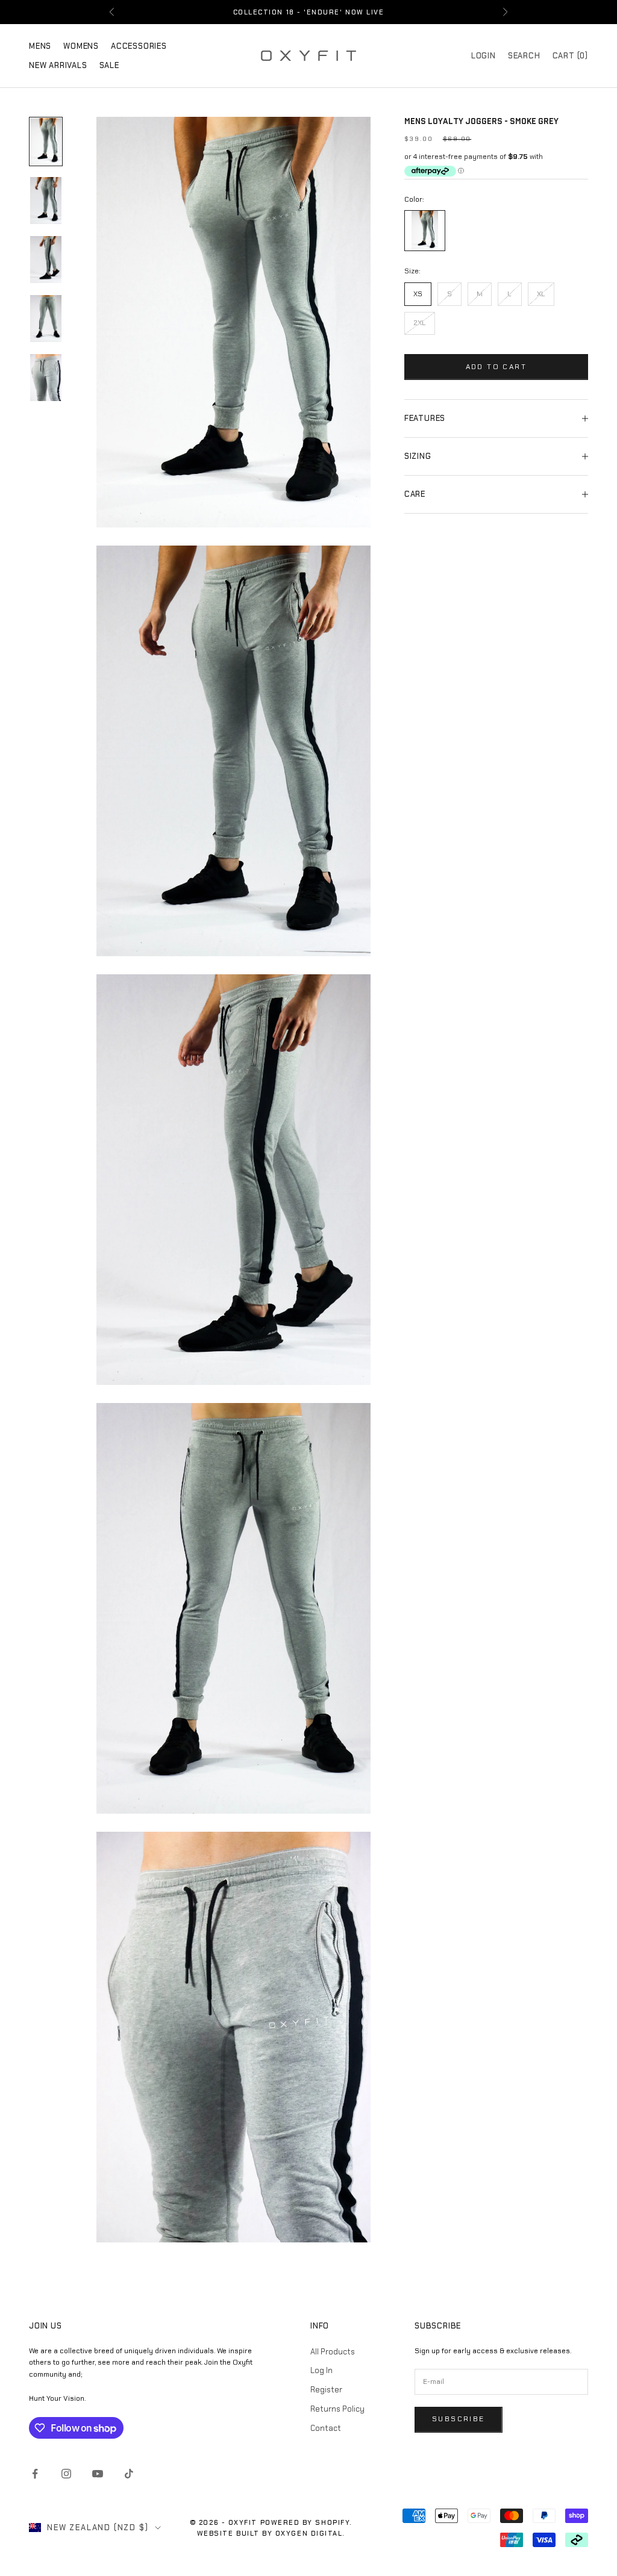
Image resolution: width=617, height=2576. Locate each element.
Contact (326, 2428)
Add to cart (496, 367)
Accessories (139, 46)
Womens (81, 46)
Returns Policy (337, 2409)
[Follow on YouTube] (98, 2474)
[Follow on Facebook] (35, 2474)
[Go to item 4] (46, 319)
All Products (333, 2352)
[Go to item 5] (46, 378)
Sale (109, 65)
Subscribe (459, 2419)
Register (326, 2390)
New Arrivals (58, 65)
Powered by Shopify (305, 2522)
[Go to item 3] (46, 260)
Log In (321, 2370)
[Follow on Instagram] (66, 2474)
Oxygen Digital (309, 2533)
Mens (40, 46)
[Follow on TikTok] (129, 2474)
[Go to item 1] (46, 142)
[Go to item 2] (46, 201)
